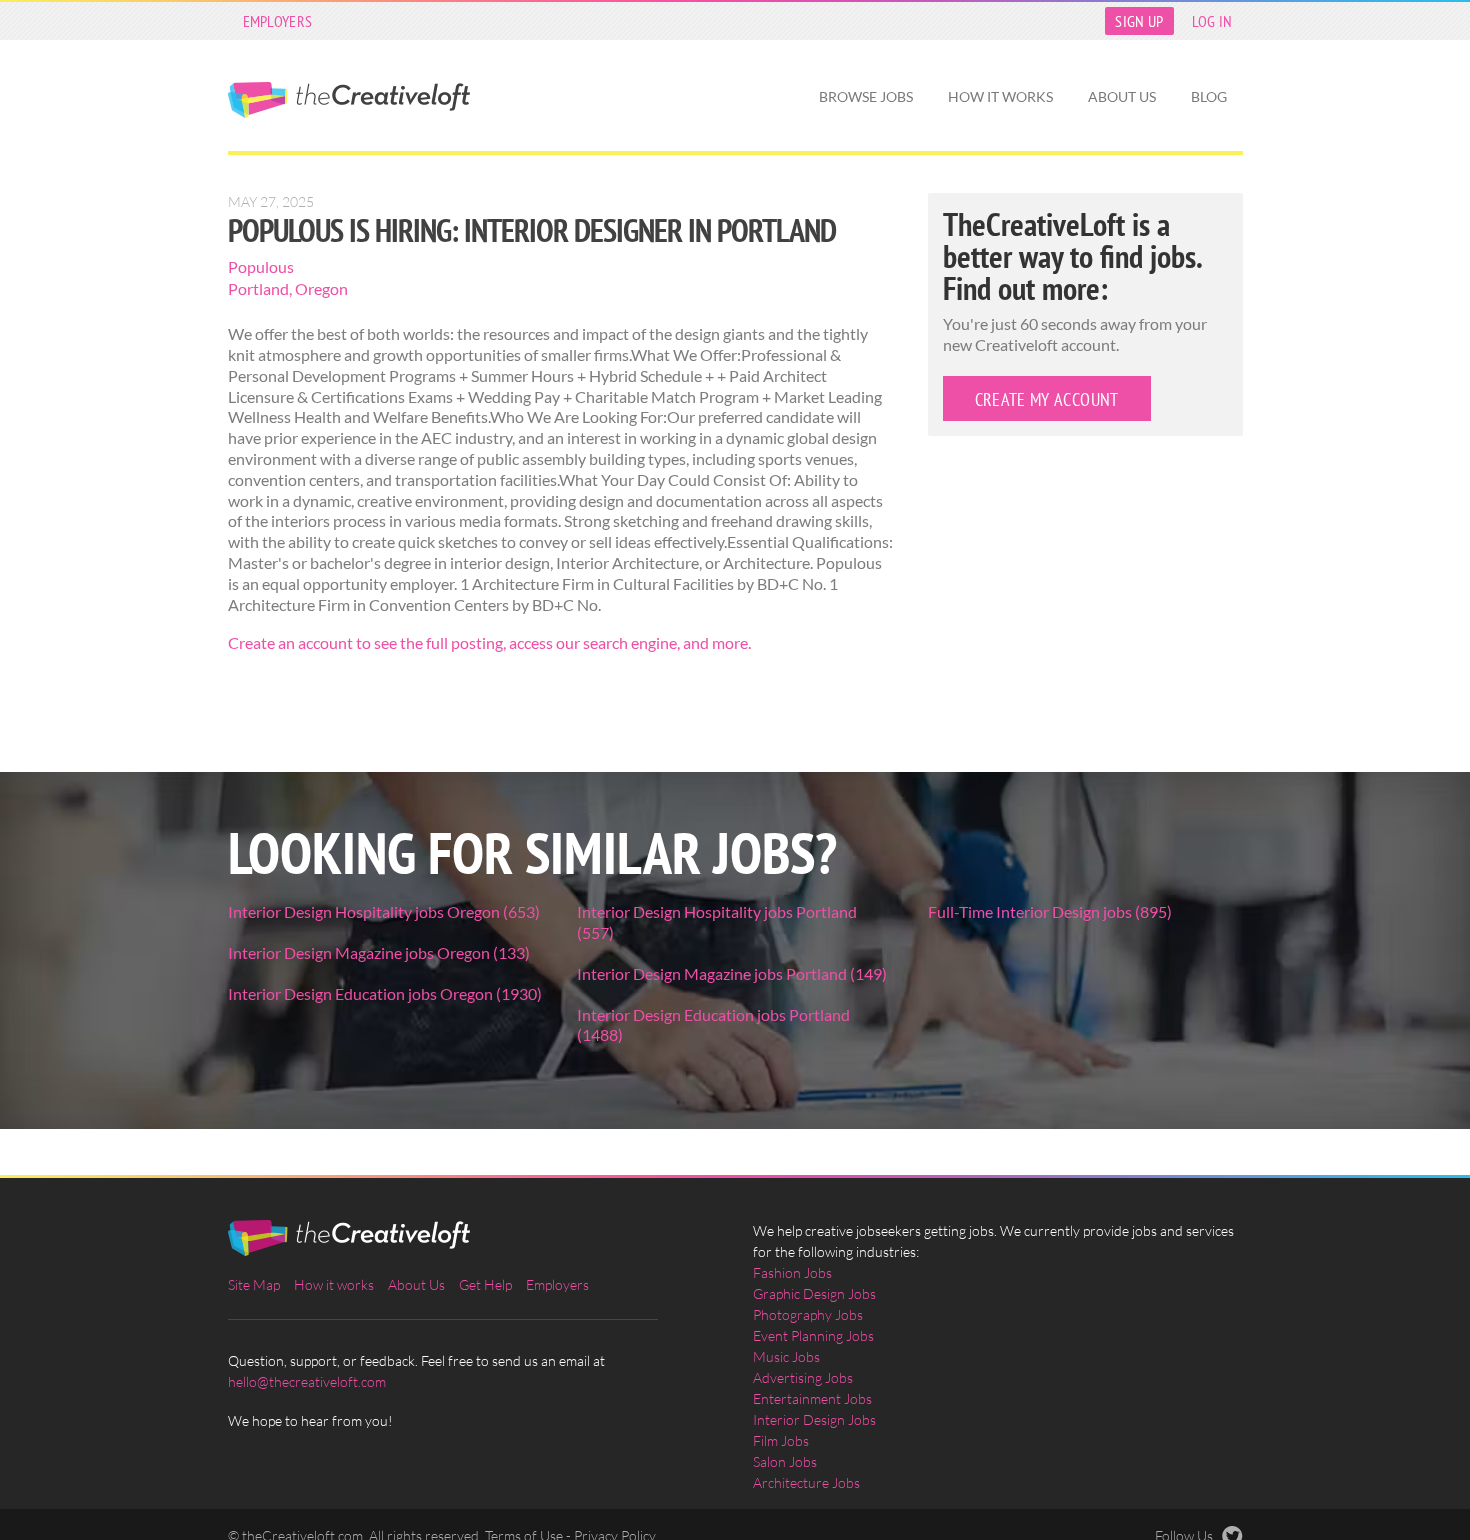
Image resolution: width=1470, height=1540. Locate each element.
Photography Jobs (808, 1314)
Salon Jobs (785, 1461)
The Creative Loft (349, 100)
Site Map (254, 1284)
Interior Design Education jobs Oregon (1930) (385, 993)
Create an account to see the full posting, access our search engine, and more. (489, 642)
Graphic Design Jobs (814, 1293)
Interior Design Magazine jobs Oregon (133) (379, 952)
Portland (258, 288)
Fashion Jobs (792, 1272)
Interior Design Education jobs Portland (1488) (713, 1025)
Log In (1212, 21)
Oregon (321, 288)
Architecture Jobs (806, 1482)
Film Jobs (781, 1440)
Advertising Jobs (803, 1377)
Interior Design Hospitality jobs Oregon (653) (384, 911)
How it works (1000, 96)
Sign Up (1139, 21)
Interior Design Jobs (814, 1419)
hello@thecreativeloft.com (307, 1381)
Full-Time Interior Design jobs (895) (1050, 911)
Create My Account (1047, 399)
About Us (1122, 96)
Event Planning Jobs (813, 1335)
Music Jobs (786, 1356)
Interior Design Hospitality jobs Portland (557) (717, 922)
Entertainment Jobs (812, 1398)
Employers (278, 21)
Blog (1209, 96)
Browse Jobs (866, 96)
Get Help (485, 1284)
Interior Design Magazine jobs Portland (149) (732, 973)
